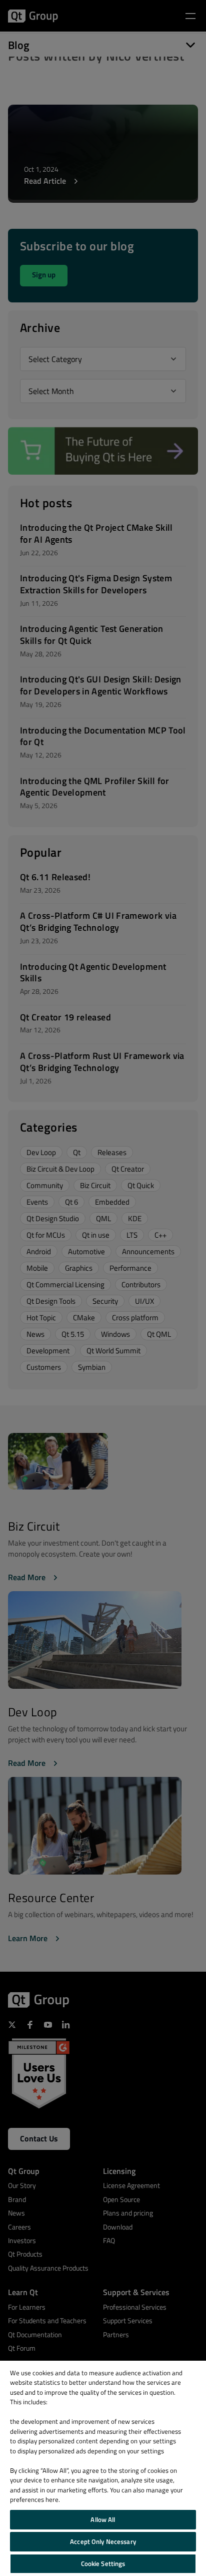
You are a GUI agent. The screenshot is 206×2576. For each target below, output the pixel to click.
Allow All (103, 2519)
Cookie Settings (103, 2563)
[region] (103, 2468)
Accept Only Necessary (103, 2541)
